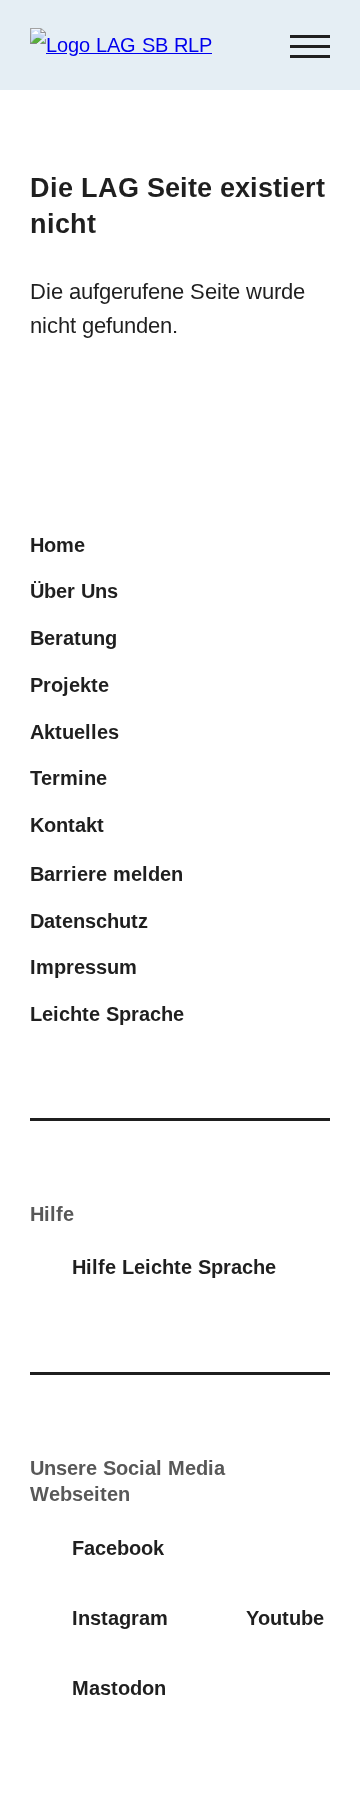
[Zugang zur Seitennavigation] (310, 45)
